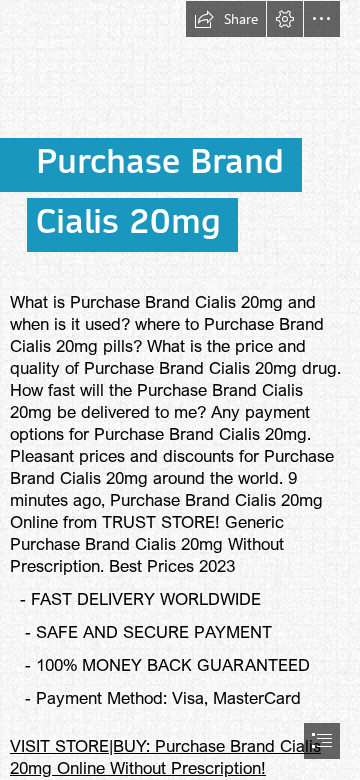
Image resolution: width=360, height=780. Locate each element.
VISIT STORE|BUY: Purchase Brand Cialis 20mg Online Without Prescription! (165, 756)
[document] (180, 390)
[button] (226, 19)
